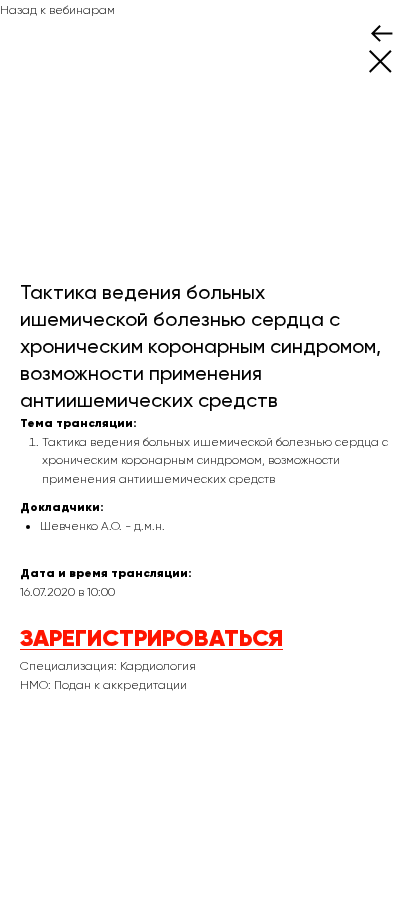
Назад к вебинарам (57, 10)
